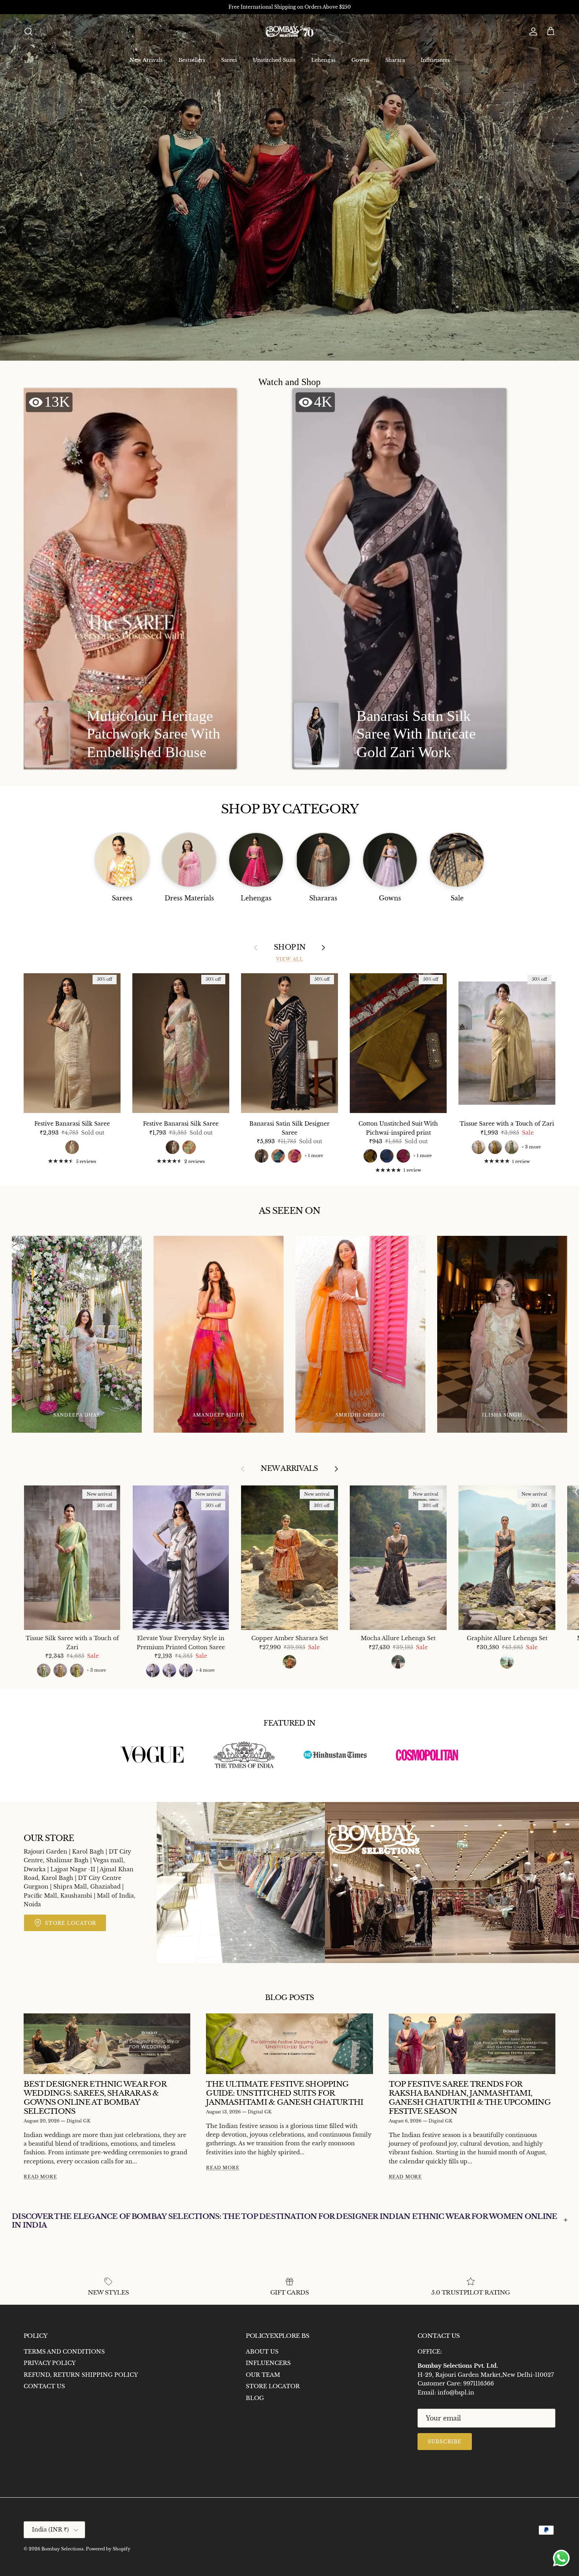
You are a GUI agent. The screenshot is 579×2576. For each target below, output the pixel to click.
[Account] (532, 31)
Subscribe (445, 2442)
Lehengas (323, 60)
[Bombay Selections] (289, 32)
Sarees (229, 60)
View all (290, 959)
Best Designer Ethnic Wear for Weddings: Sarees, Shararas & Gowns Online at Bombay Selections (95, 2097)
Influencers (435, 60)
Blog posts (290, 1998)
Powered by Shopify (108, 2549)
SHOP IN (289, 947)
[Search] (28, 31)
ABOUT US (262, 2352)
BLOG (255, 2398)
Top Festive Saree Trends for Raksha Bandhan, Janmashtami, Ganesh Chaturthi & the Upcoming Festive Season (470, 2097)
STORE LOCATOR (273, 2386)
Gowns (360, 60)
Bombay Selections (62, 2549)
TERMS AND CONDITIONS (64, 2352)
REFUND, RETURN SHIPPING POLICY (81, 2375)
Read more (40, 2177)
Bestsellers (192, 60)
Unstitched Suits (274, 60)
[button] (130, 579)
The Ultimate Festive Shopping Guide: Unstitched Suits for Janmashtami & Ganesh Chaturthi (285, 2093)
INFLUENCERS (268, 2363)
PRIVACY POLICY (50, 2363)
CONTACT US (44, 2386)
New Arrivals (146, 60)
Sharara (395, 60)
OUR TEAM (263, 2375)
